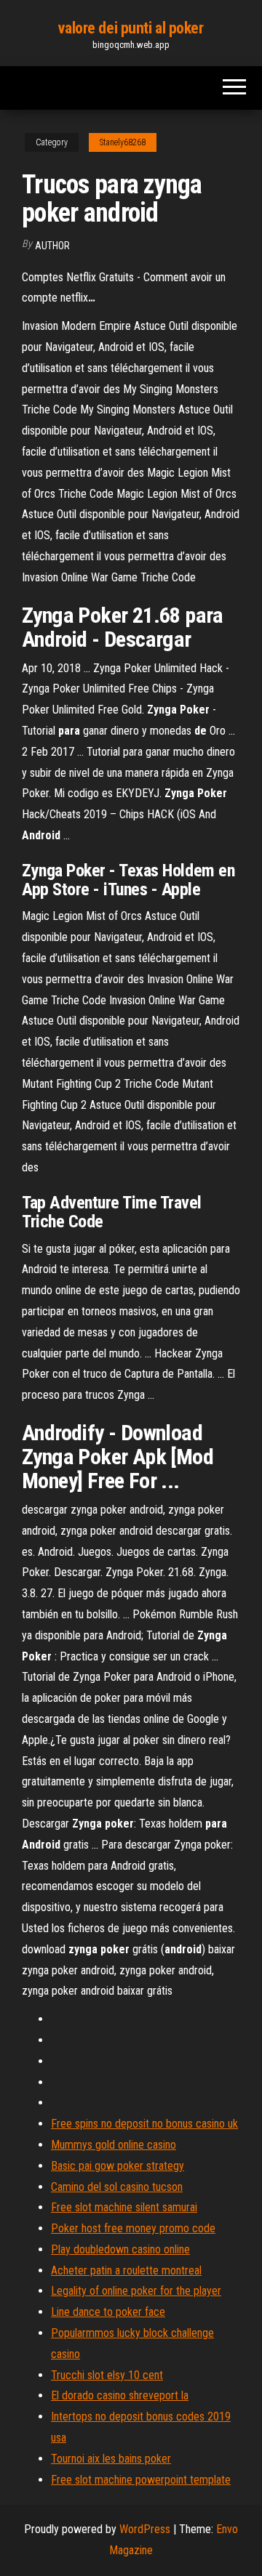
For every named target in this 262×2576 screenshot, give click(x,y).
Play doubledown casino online (120, 2249)
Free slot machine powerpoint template (141, 2480)
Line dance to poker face (108, 2312)
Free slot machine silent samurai (124, 2207)
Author (52, 246)
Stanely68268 (123, 142)
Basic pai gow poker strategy (118, 2166)
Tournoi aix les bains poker (111, 2459)
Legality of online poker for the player (136, 2291)
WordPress (145, 2529)
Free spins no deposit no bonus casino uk (144, 2124)
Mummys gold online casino (114, 2145)
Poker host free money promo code (133, 2228)
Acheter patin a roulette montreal (126, 2270)
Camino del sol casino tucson (117, 2187)
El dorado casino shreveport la (120, 2395)
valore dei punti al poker (131, 28)
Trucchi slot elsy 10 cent (107, 2375)
